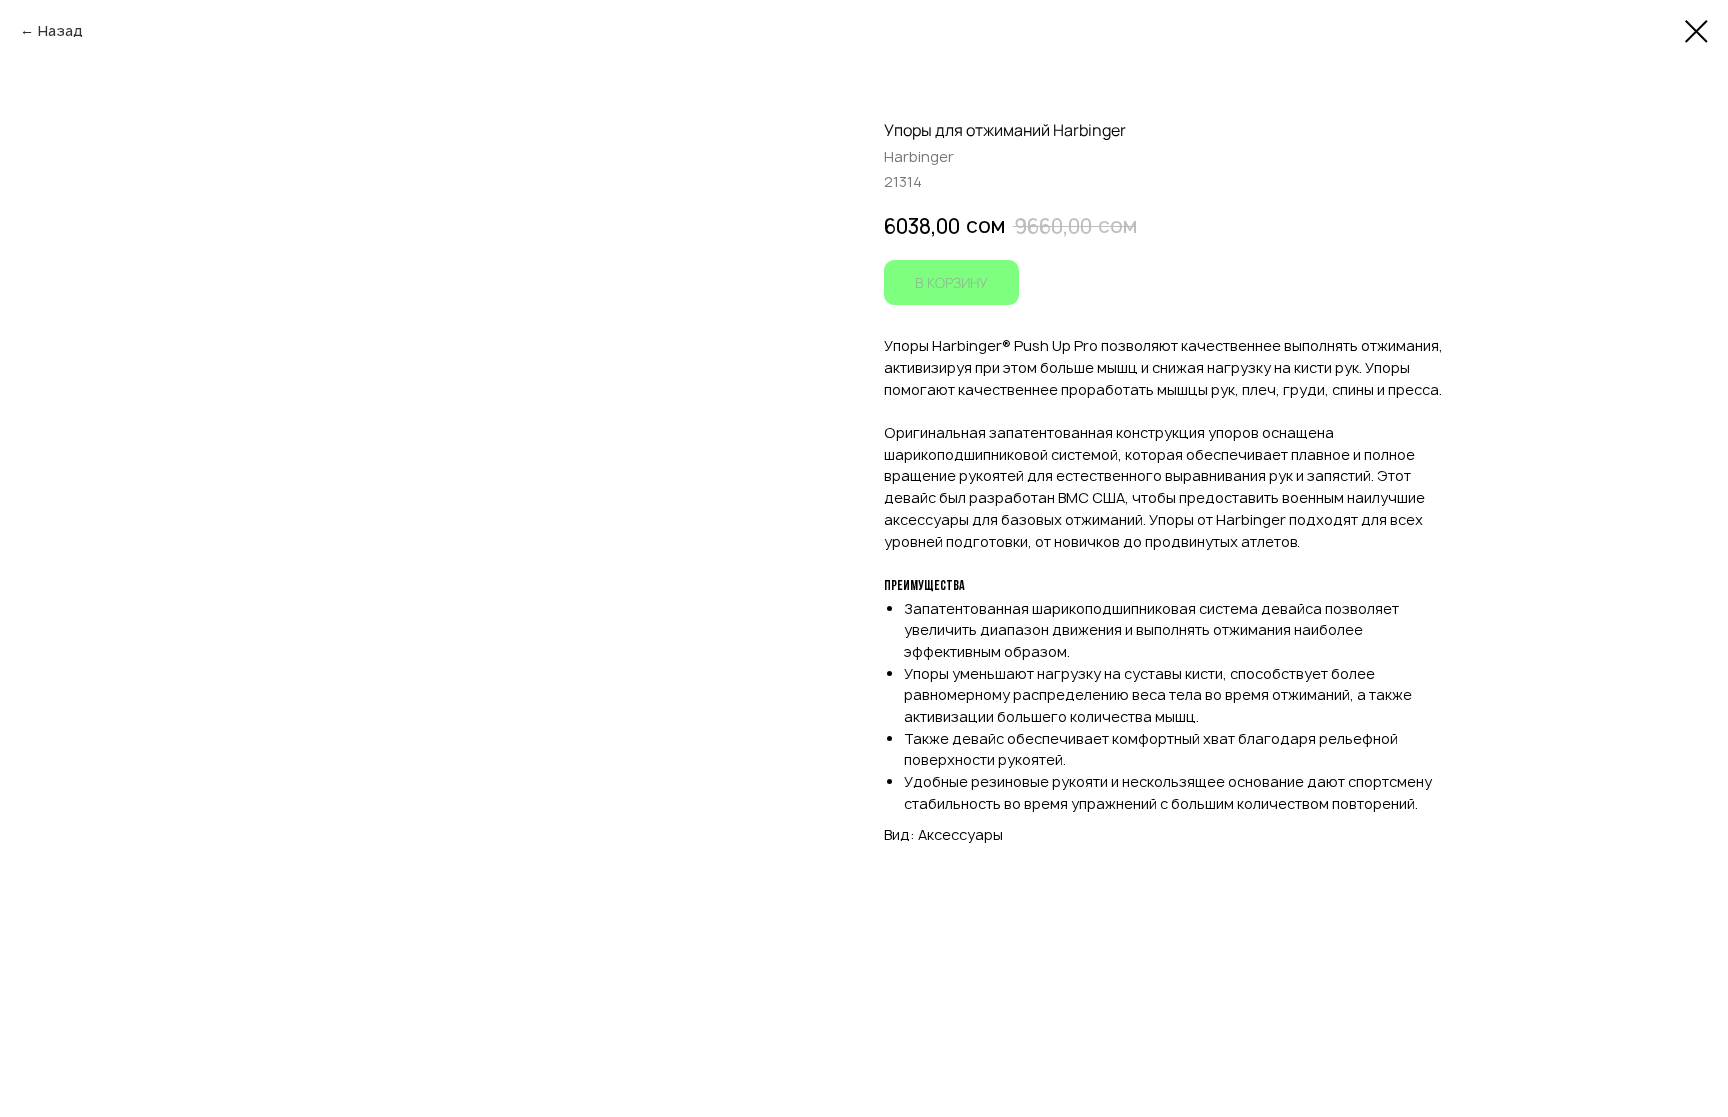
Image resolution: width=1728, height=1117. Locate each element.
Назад (60, 30)
